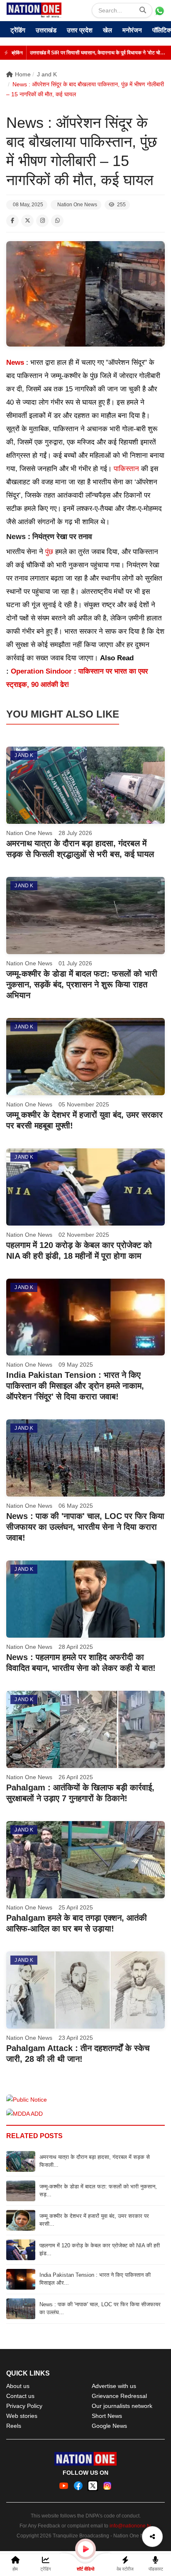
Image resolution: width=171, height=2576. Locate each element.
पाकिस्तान (126, 469)
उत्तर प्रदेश (80, 30)
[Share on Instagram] (42, 221)
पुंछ (49, 552)
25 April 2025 (76, 1907)
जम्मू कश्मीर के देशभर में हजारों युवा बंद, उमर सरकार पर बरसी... (94, 2220)
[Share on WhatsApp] (57, 221)
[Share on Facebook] (12, 221)
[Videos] (85, 2549)
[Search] (143, 10)
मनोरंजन (132, 30)
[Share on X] (27, 221)
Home (23, 74)
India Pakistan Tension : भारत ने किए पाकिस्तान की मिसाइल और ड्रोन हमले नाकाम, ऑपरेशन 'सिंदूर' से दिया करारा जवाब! (75, 1386)
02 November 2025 (84, 1235)
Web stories (22, 2416)
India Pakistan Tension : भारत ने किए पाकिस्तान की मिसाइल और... (95, 2279)
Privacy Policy (24, 2406)
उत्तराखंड (46, 30)
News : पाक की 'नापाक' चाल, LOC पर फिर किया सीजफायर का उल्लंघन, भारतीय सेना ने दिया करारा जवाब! (85, 1527)
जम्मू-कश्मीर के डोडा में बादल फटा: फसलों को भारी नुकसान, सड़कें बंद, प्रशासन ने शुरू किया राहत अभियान (82, 984)
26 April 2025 (76, 1777)
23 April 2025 (76, 2038)
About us (18, 2386)
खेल (107, 30)
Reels (14, 2426)
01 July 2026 (75, 963)
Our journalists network (122, 2406)
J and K (47, 74)
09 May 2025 (76, 1365)
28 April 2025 (76, 1647)
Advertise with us (114, 2386)
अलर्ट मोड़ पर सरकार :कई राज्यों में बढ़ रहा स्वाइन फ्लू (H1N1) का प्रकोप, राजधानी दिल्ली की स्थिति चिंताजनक (98, 53)
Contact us (20, 2396)
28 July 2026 (75, 833)
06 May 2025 (76, 1506)
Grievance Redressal (119, 2396)
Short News (107, 2416)
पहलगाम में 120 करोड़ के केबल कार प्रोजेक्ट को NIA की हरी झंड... (100, 2249)
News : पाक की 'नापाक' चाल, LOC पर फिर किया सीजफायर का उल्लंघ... (100, 2308)
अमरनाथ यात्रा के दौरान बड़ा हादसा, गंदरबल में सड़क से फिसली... (95, 2161)
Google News (109, 2426)
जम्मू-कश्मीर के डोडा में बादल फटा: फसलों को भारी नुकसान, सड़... (98, 2190)
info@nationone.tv (130, 2526)
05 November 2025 (84, 1104)
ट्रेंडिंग (18, 30)
